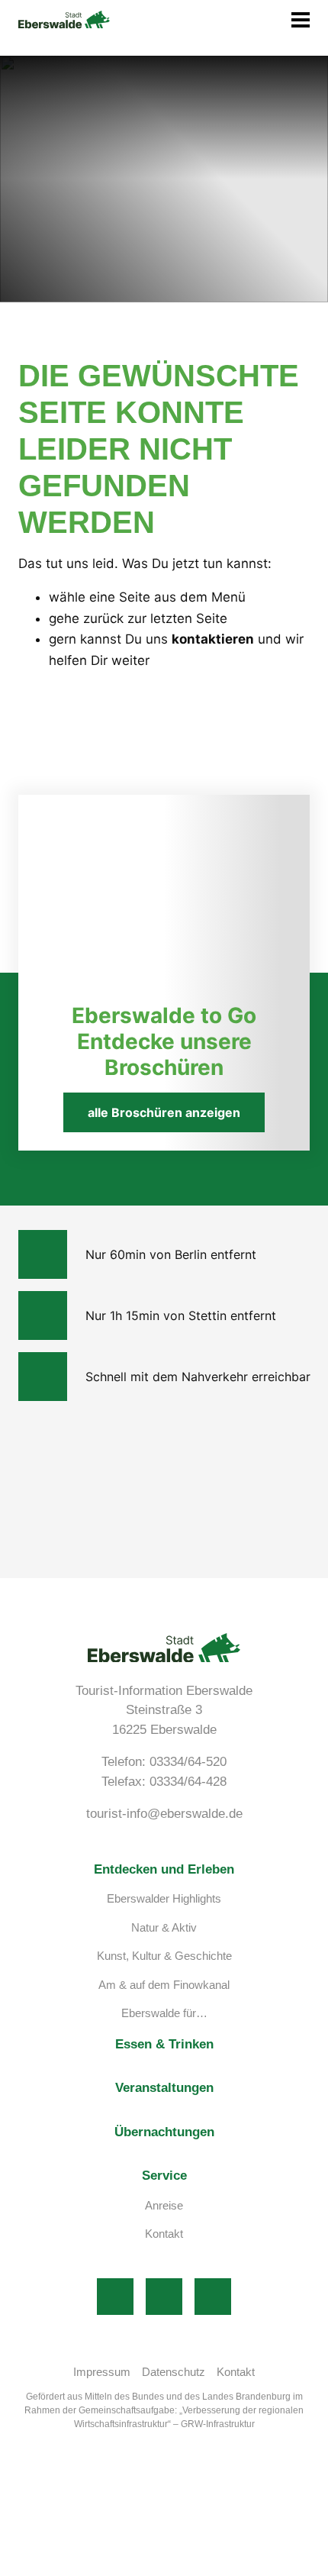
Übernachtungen (164, 2132)
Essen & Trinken (164, 2044)
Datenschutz (174, 2372)
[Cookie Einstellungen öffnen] (114, 2568)
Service (164, 2176)
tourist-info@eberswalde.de (164, 1814)
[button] (182, 20)
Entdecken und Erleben (164, 1869)
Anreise (164, 2205)
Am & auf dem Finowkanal (164, 1985)
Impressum (102, 2372)
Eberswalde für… (164, 2013)
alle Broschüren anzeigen (164, 1112)
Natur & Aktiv (164, 1927)
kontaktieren (213, 639)
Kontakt (164, 2234)
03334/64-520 (188, 1762)
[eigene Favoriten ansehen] (230, 20)
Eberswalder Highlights (164, 1898)
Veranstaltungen (164, 2088)
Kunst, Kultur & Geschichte (164, 1956)
